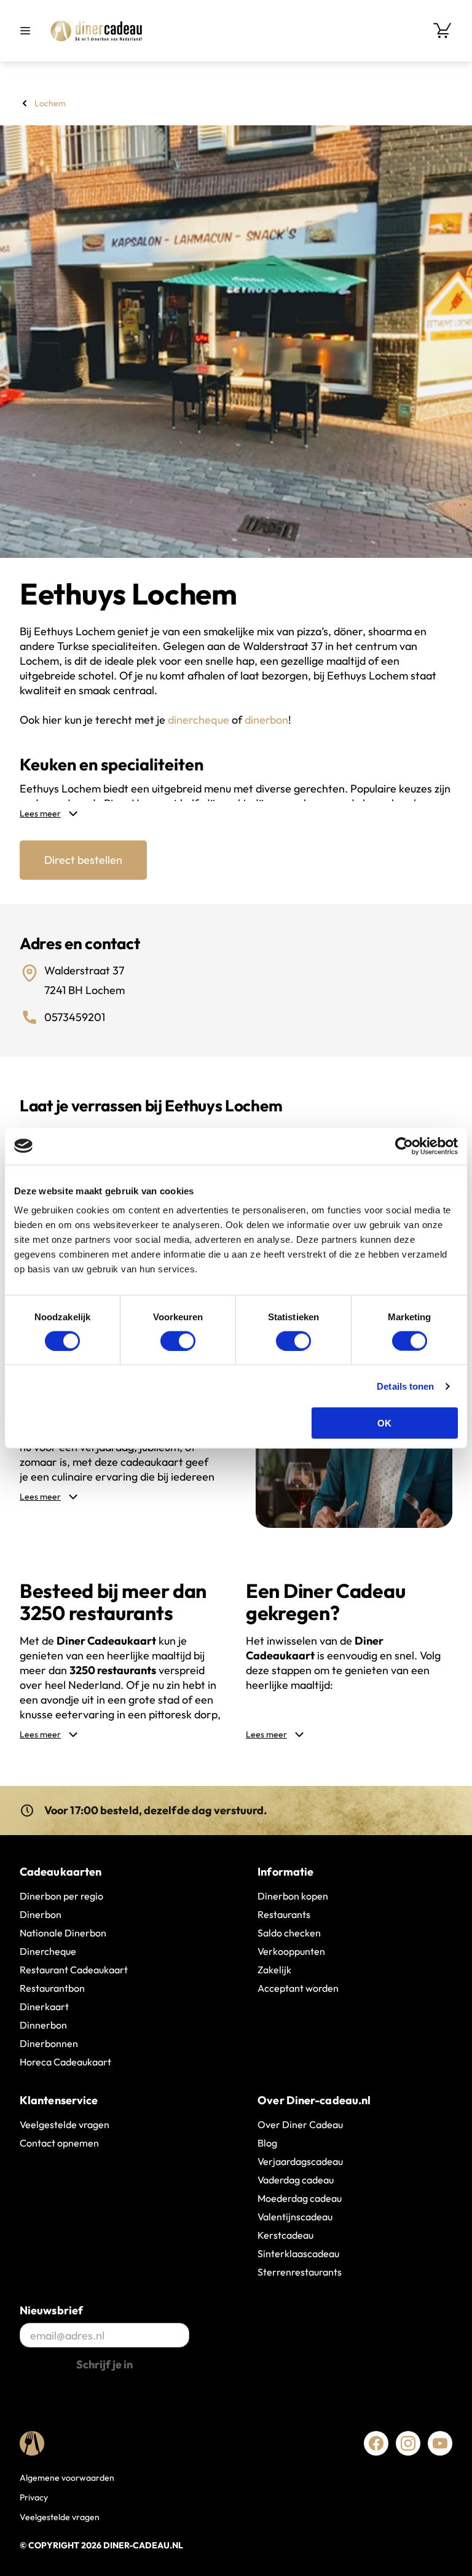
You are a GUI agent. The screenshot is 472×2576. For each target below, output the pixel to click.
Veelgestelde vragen (65, 2124)
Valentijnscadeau (295, 2217)
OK (384, 1423)
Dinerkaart (44, 2006)
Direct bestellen (83, 860)
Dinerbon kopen (293, 1896)
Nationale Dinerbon (63, 1933)
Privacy (34, 2497)
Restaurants (284, 1914)
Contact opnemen (59, 2143)
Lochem (50, 103)
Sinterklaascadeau (298, 2253)
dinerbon (266, 720)
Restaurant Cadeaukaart (74, 1970)
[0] (442, 31)
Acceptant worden (298, 1988)
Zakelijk (274, 1970)
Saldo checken (289, 1933)
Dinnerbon (43, 2025)
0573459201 (75, 1017)
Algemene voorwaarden (67, 2478)
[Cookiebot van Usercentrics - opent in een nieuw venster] (404, 1146)
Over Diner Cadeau (300, 2124)
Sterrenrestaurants (300, 2272)
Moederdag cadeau (300, 2198)
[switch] (178, 1341)
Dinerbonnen (49, 2043)
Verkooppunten (291, 1951)
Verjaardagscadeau (300, 2161)
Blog (267, 2143)
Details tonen (405, 1386)
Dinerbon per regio (61, 1896)
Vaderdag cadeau (296, 2180)
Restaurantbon (52, 1988)
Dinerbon (41, 1914)
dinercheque (199, 720)
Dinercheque (48, 1951)
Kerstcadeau (285, 2235)
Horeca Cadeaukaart (65, 2062)
